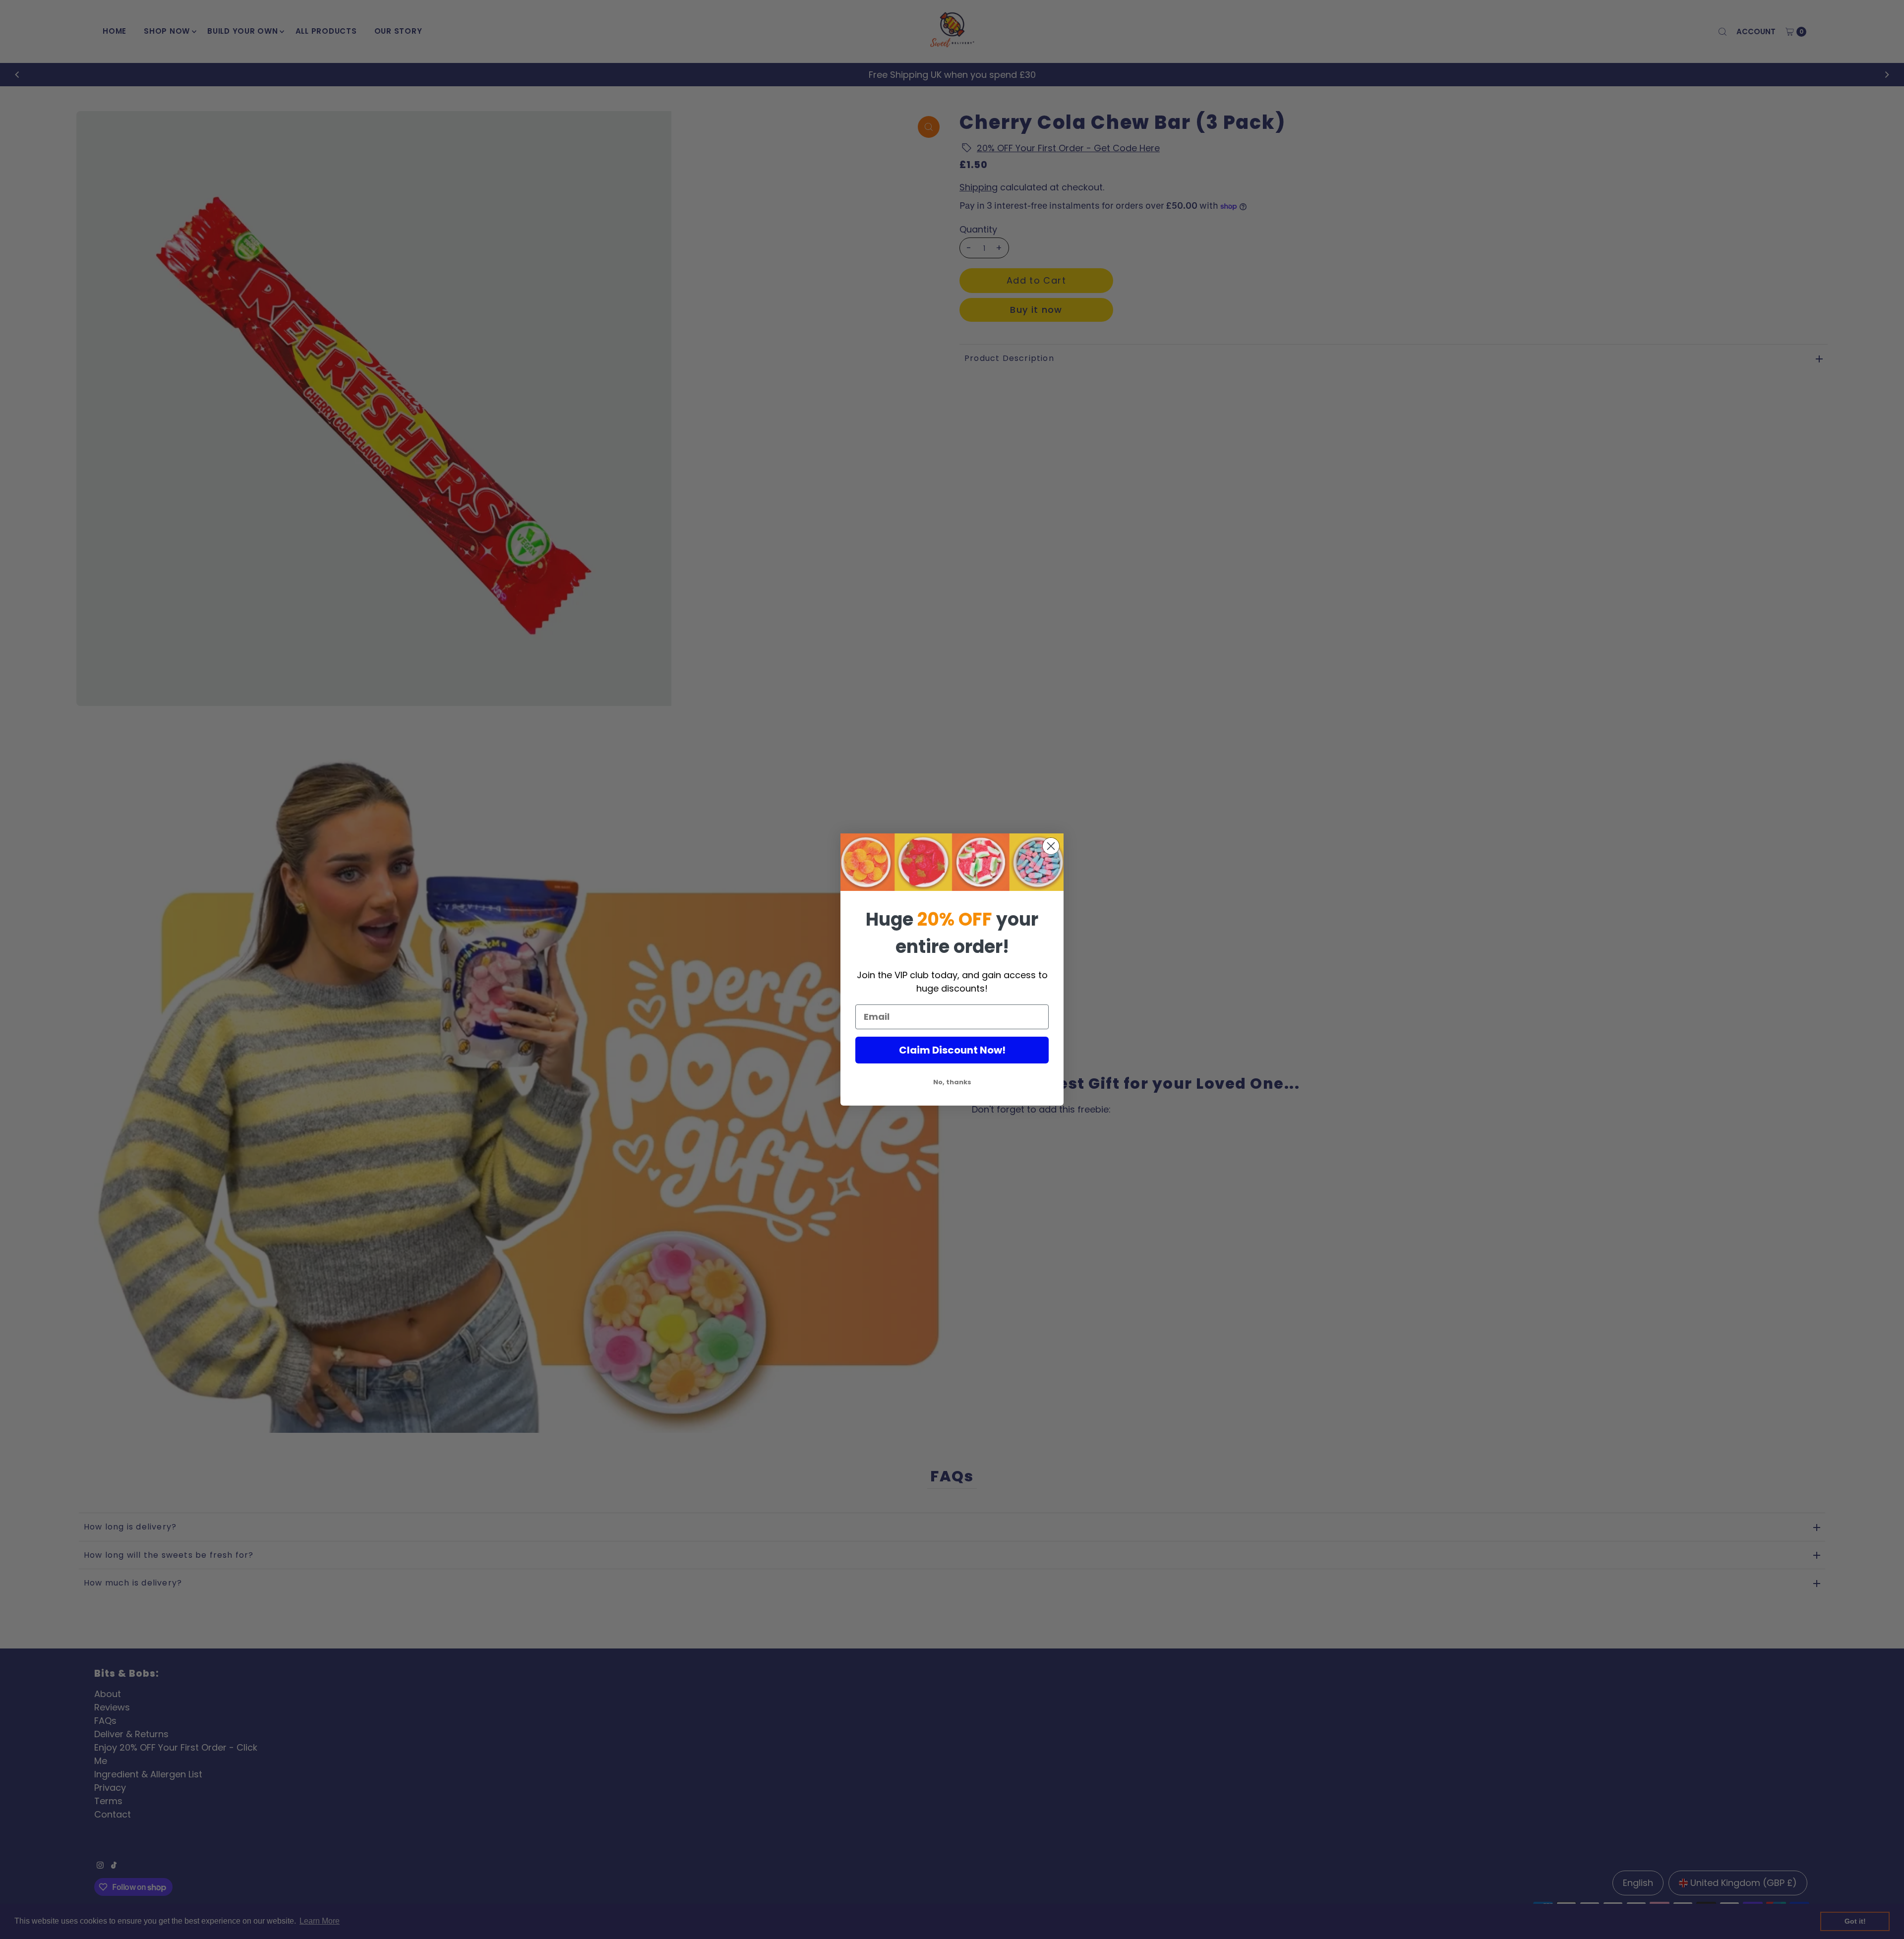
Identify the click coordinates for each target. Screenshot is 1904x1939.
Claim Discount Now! (952, 1050)
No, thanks (952, 1082)
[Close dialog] (1051, 846)
